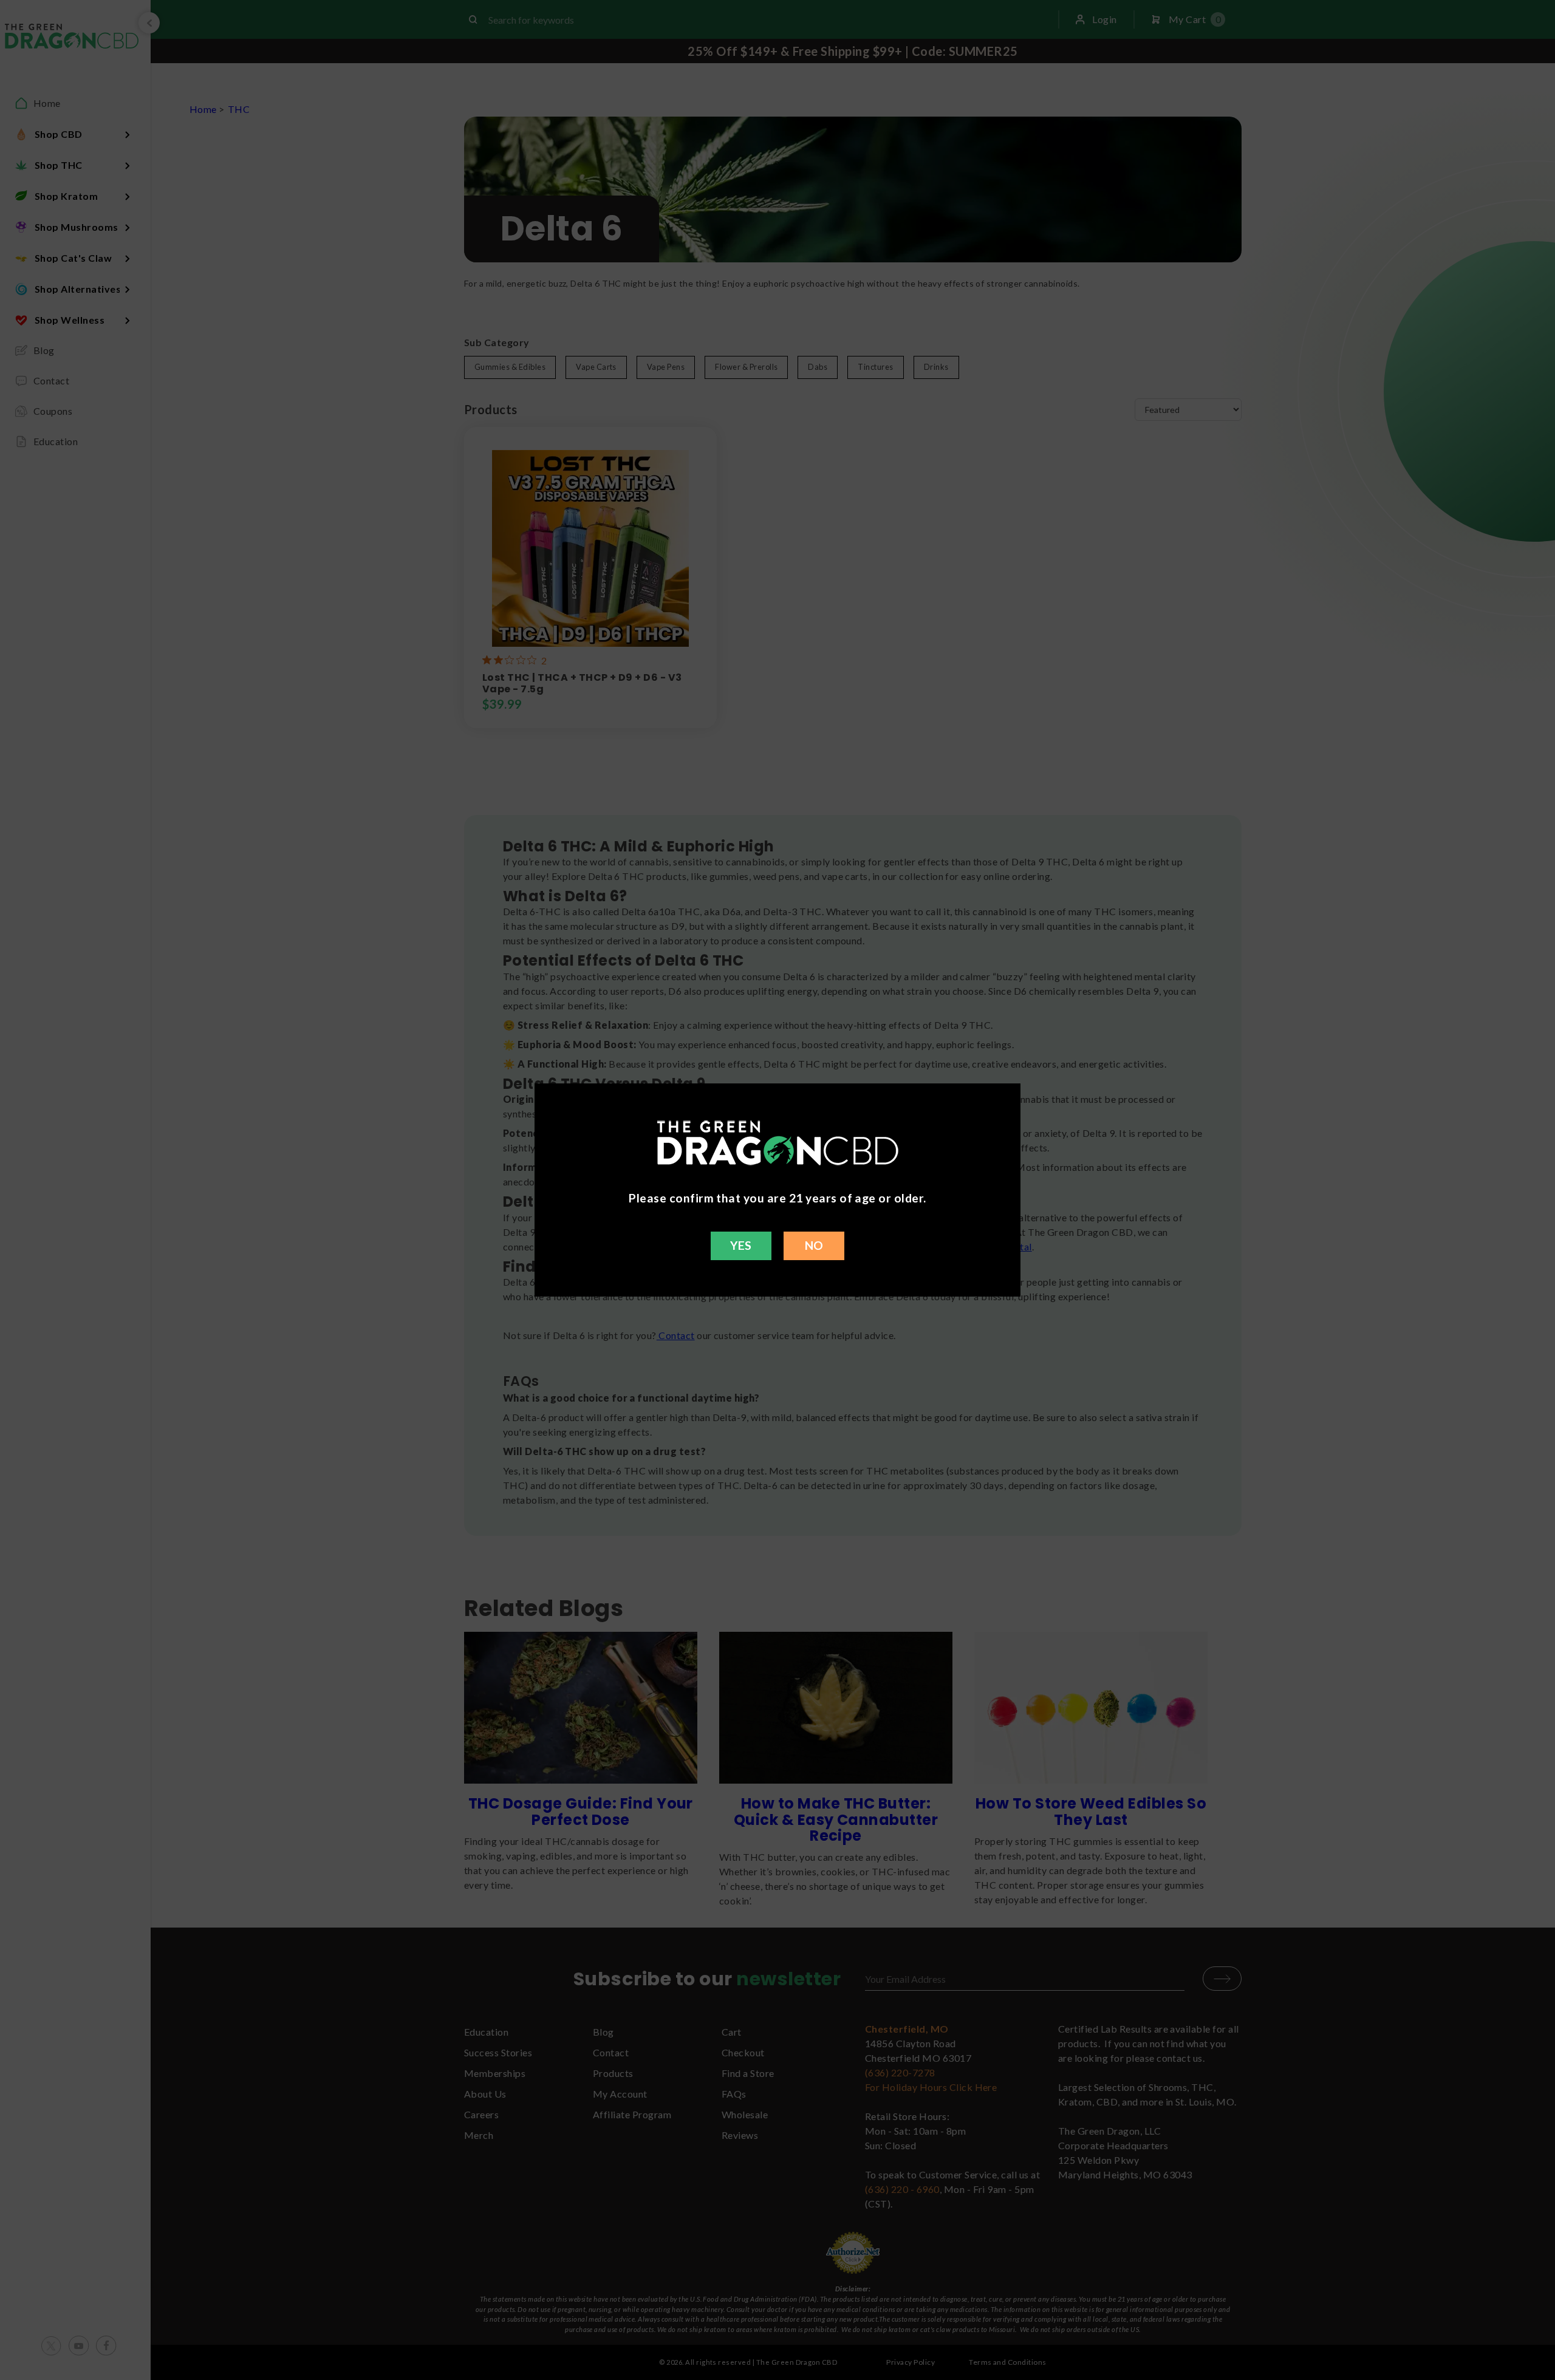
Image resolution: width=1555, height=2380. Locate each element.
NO (814, 1245)
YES (741, 1245)
